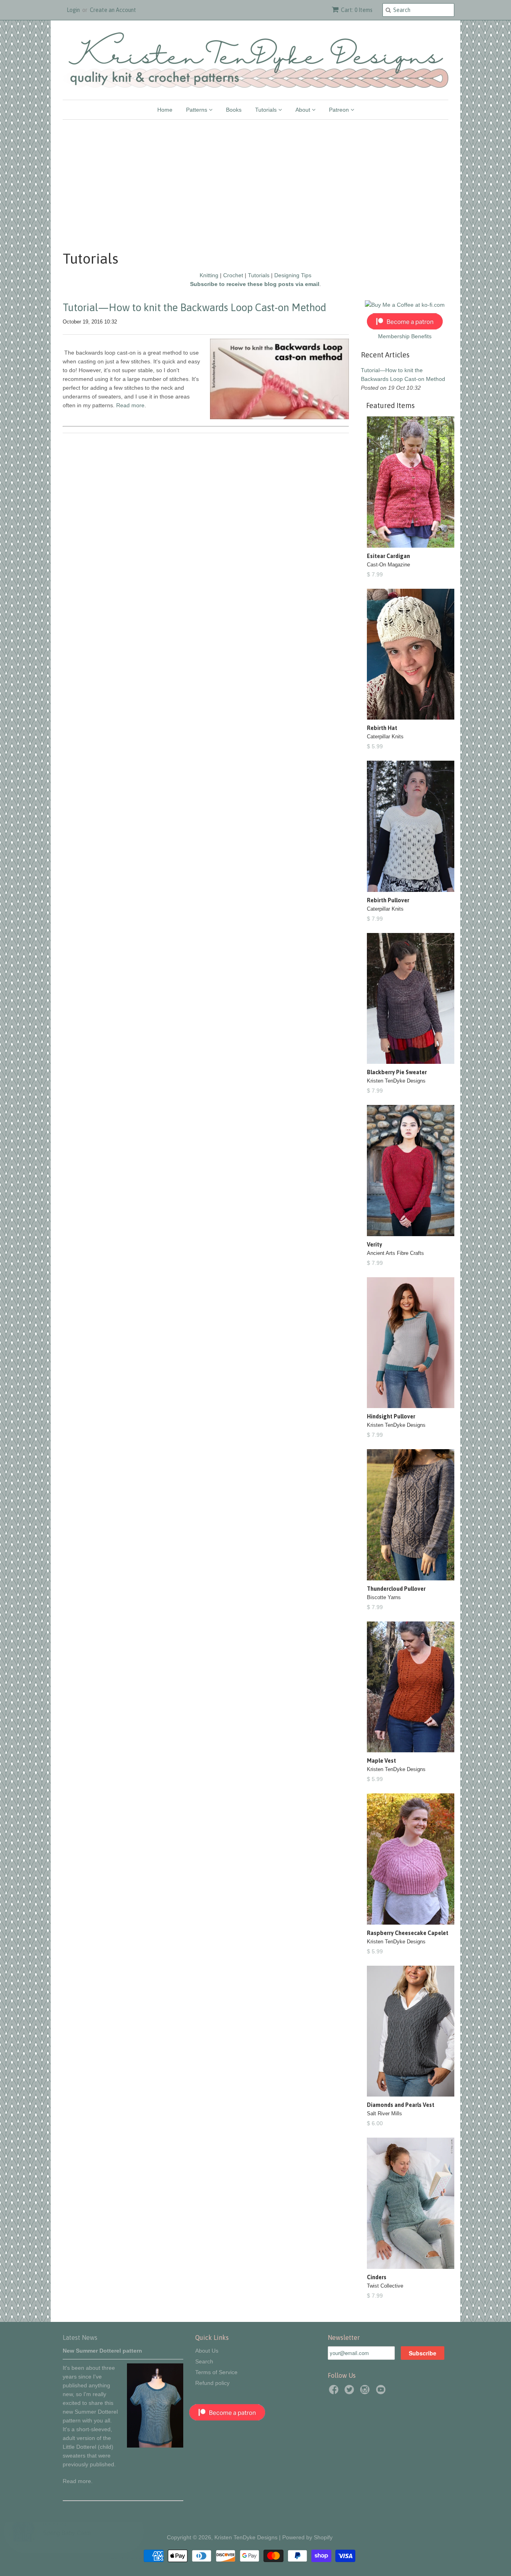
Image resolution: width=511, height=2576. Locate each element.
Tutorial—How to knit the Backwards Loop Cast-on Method (194, 308)
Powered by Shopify (307, 2537)
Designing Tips (293, 275)
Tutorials (267, 110)
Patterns (197, 110)
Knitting (209, 275)
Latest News (80, 2337)
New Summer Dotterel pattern (102, 2351)
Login (73, 10)
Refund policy (212, 2383)
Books (234, 110)
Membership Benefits (405, 336)
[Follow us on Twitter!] (351, 2392)
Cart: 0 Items (357, 10)
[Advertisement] (255, 179)
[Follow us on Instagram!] (366, 2392)
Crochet (233, 275)
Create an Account (113, 10)
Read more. (78, 2481)
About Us (207, 2351)
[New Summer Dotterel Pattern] (155, 2446)
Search (204, 2361)
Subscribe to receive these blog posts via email (255, 284)
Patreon (340, 110)
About (304, 110)
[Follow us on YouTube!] (382, 2392)
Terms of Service (216, 2372)
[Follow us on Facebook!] (335, 2392)
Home (165, 110)
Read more (130, 405)
